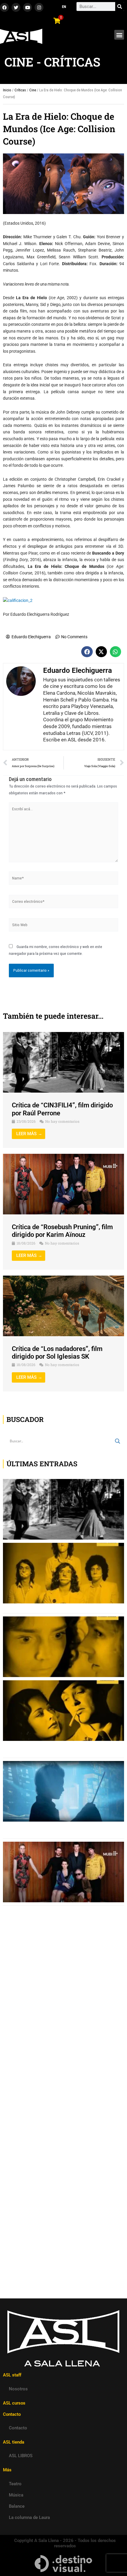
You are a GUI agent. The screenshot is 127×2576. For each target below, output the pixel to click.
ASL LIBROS (21, 2456)
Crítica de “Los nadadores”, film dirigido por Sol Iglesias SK (57, 1353)
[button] (119, 35)
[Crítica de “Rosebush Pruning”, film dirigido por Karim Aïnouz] (63, 1184)
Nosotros (18, 2389)
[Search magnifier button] (118, 1441)
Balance (17, 2506)
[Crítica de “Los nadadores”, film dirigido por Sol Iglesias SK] (63, 1305)
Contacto (18, 2428)
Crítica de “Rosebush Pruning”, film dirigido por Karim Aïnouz (62, 1231)
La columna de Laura (29, 2517)
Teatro (15, 2484)
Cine (33, 90)
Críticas (20, 90)
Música (16, 2495)
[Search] (120, 7)
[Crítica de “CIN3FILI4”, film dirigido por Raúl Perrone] (63, 1062)
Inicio (7, 90)
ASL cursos (14, 2403)
